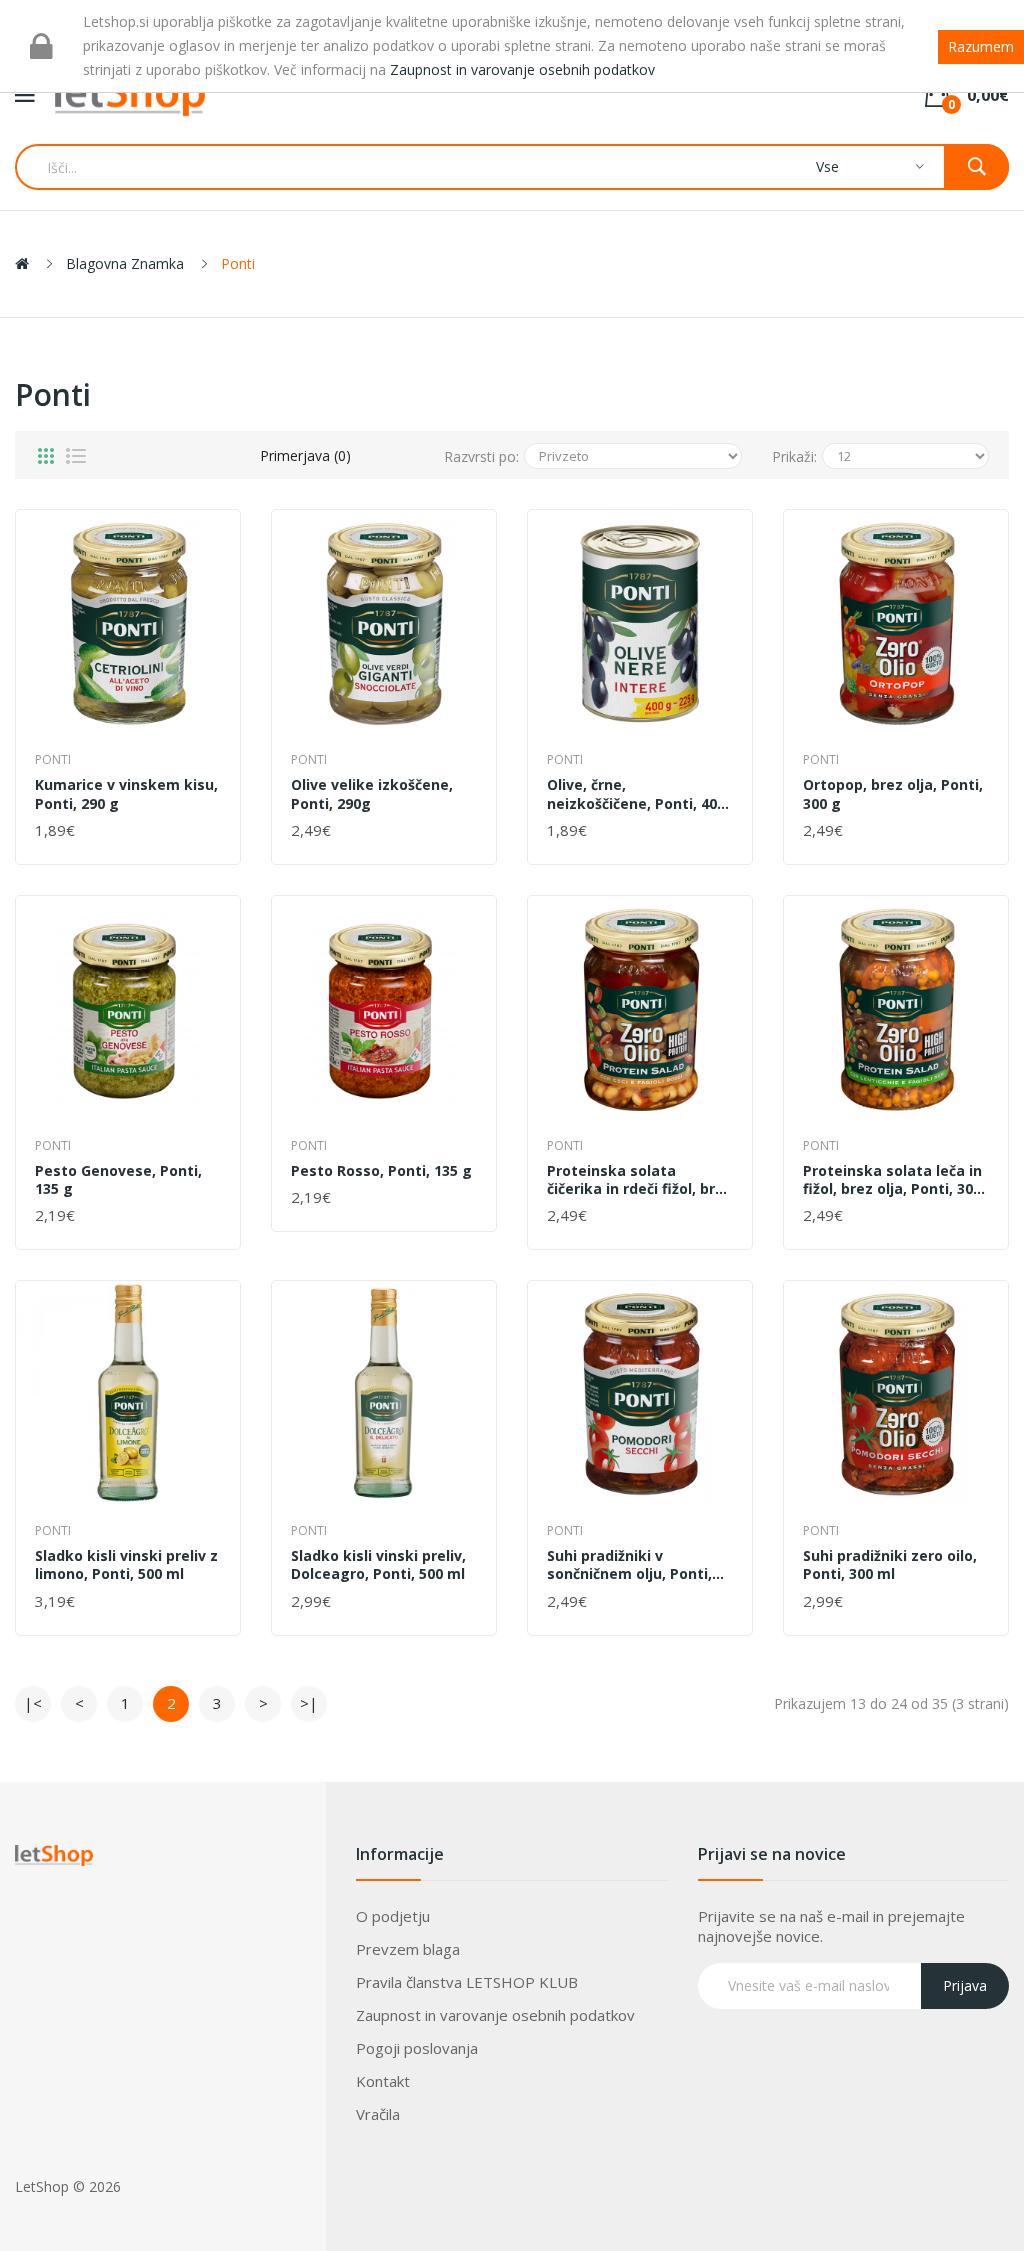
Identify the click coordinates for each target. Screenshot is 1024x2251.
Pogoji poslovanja (417, 2048)
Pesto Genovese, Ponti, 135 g (118, 1180)
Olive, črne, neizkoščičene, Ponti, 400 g (636, 794)
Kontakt (383, 2081)
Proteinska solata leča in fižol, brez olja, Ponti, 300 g (892, 1180)
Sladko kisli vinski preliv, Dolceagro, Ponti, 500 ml (378, 1565)
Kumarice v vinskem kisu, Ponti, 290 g (126, 794)
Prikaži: (794, 456)
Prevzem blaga (408, 1949)
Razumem (981, 46)
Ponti (238, 263)
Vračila (378, 2114)
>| (309, 1703)
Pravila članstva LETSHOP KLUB (467, 1982)
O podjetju (393, 1916)
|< (33, 1703)
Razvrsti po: (481, 456)
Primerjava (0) (305, 455)
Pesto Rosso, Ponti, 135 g (381, 1171)
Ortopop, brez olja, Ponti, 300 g (893, 794)
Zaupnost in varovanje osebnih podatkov (495, 2015)
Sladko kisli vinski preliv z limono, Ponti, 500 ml (126, 1565)
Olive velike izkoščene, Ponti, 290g (372, 794)
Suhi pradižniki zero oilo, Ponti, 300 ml (890, 1565)
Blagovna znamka (125, 263)
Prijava (965, 1985)
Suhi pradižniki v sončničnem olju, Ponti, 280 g (629, 1565)
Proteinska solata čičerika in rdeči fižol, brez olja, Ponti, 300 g (639, 1180)
